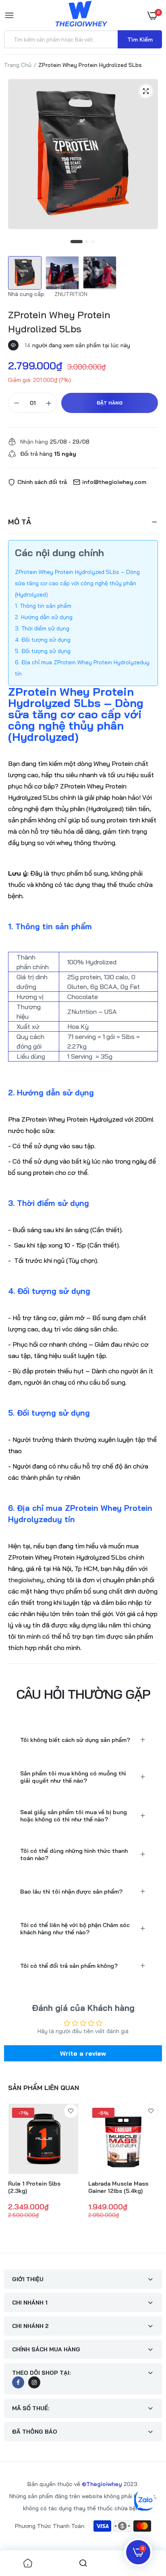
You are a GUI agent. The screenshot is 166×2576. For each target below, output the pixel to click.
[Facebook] (18, 2382)
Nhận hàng (34, 442)
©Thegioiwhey (102, 2484)
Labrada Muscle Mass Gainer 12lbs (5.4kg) (118, 2187)
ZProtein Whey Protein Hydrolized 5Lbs (59, 322)
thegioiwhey (26, 1580)
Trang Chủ (18, 65)
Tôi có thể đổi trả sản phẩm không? (69, 1966)
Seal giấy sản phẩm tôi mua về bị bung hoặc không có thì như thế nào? (74, 1816)
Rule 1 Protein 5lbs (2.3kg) (34, 2187)
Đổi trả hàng (48, 454)
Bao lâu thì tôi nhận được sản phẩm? (71, 1892)
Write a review (83, 2053)
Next (152, 2173)
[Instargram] (34, 2382)
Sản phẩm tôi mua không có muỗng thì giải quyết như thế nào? (73, 1777)
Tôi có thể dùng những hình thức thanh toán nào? (74, 1854)
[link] (71, 2111)
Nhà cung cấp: (27, 294)
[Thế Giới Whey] (81, 15)
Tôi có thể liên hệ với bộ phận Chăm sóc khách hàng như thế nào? (75, 1929)
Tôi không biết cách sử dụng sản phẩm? (75, 1740)
